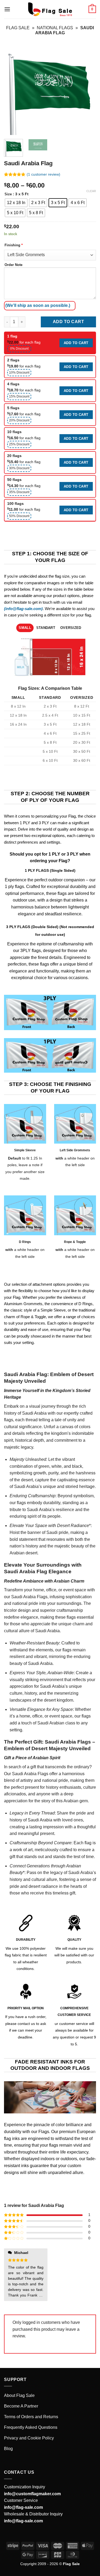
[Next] (87, 89)
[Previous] (13, 89)
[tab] (25, 628)
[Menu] (7, 9)
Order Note (13, 265)
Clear (91, 191)
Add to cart (68, 322)
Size (8, 194)
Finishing (14, 245)
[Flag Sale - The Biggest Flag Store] (50, 9)
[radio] (16, 203)
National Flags (55, 28)
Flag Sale (18, 28)
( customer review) (43, 175)
